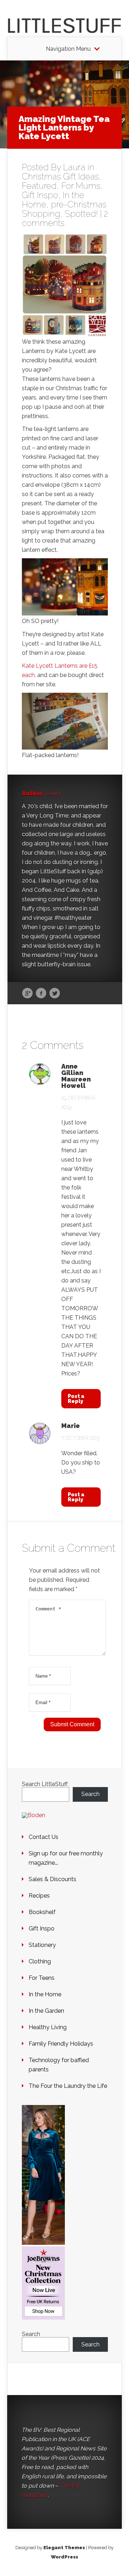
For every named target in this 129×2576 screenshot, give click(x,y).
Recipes (39, 1896)
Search (90, 1794)
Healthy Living (48, 2027)
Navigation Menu (68, 49)
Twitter (55, 993)
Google (27, 993)
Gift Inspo (40, 195)
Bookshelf (42, 1912)
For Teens (42, 1978)
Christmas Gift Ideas (60, 176)
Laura (74, 167)
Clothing (40, 1961)
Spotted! (81, 214)
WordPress (64, 2557)
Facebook (41, 993)
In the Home (45, 1994)
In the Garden (46, 2011)
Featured (39, 186)
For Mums (81, 186)
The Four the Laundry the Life (68, 2086)
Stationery (42, 1945)
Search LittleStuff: (45, 1784)
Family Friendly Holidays (61, 2044)
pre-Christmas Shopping (64, 209)
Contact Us (44, 1837)
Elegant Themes (64, 2548)
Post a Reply (76, 1399)
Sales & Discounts (52, 1879)
